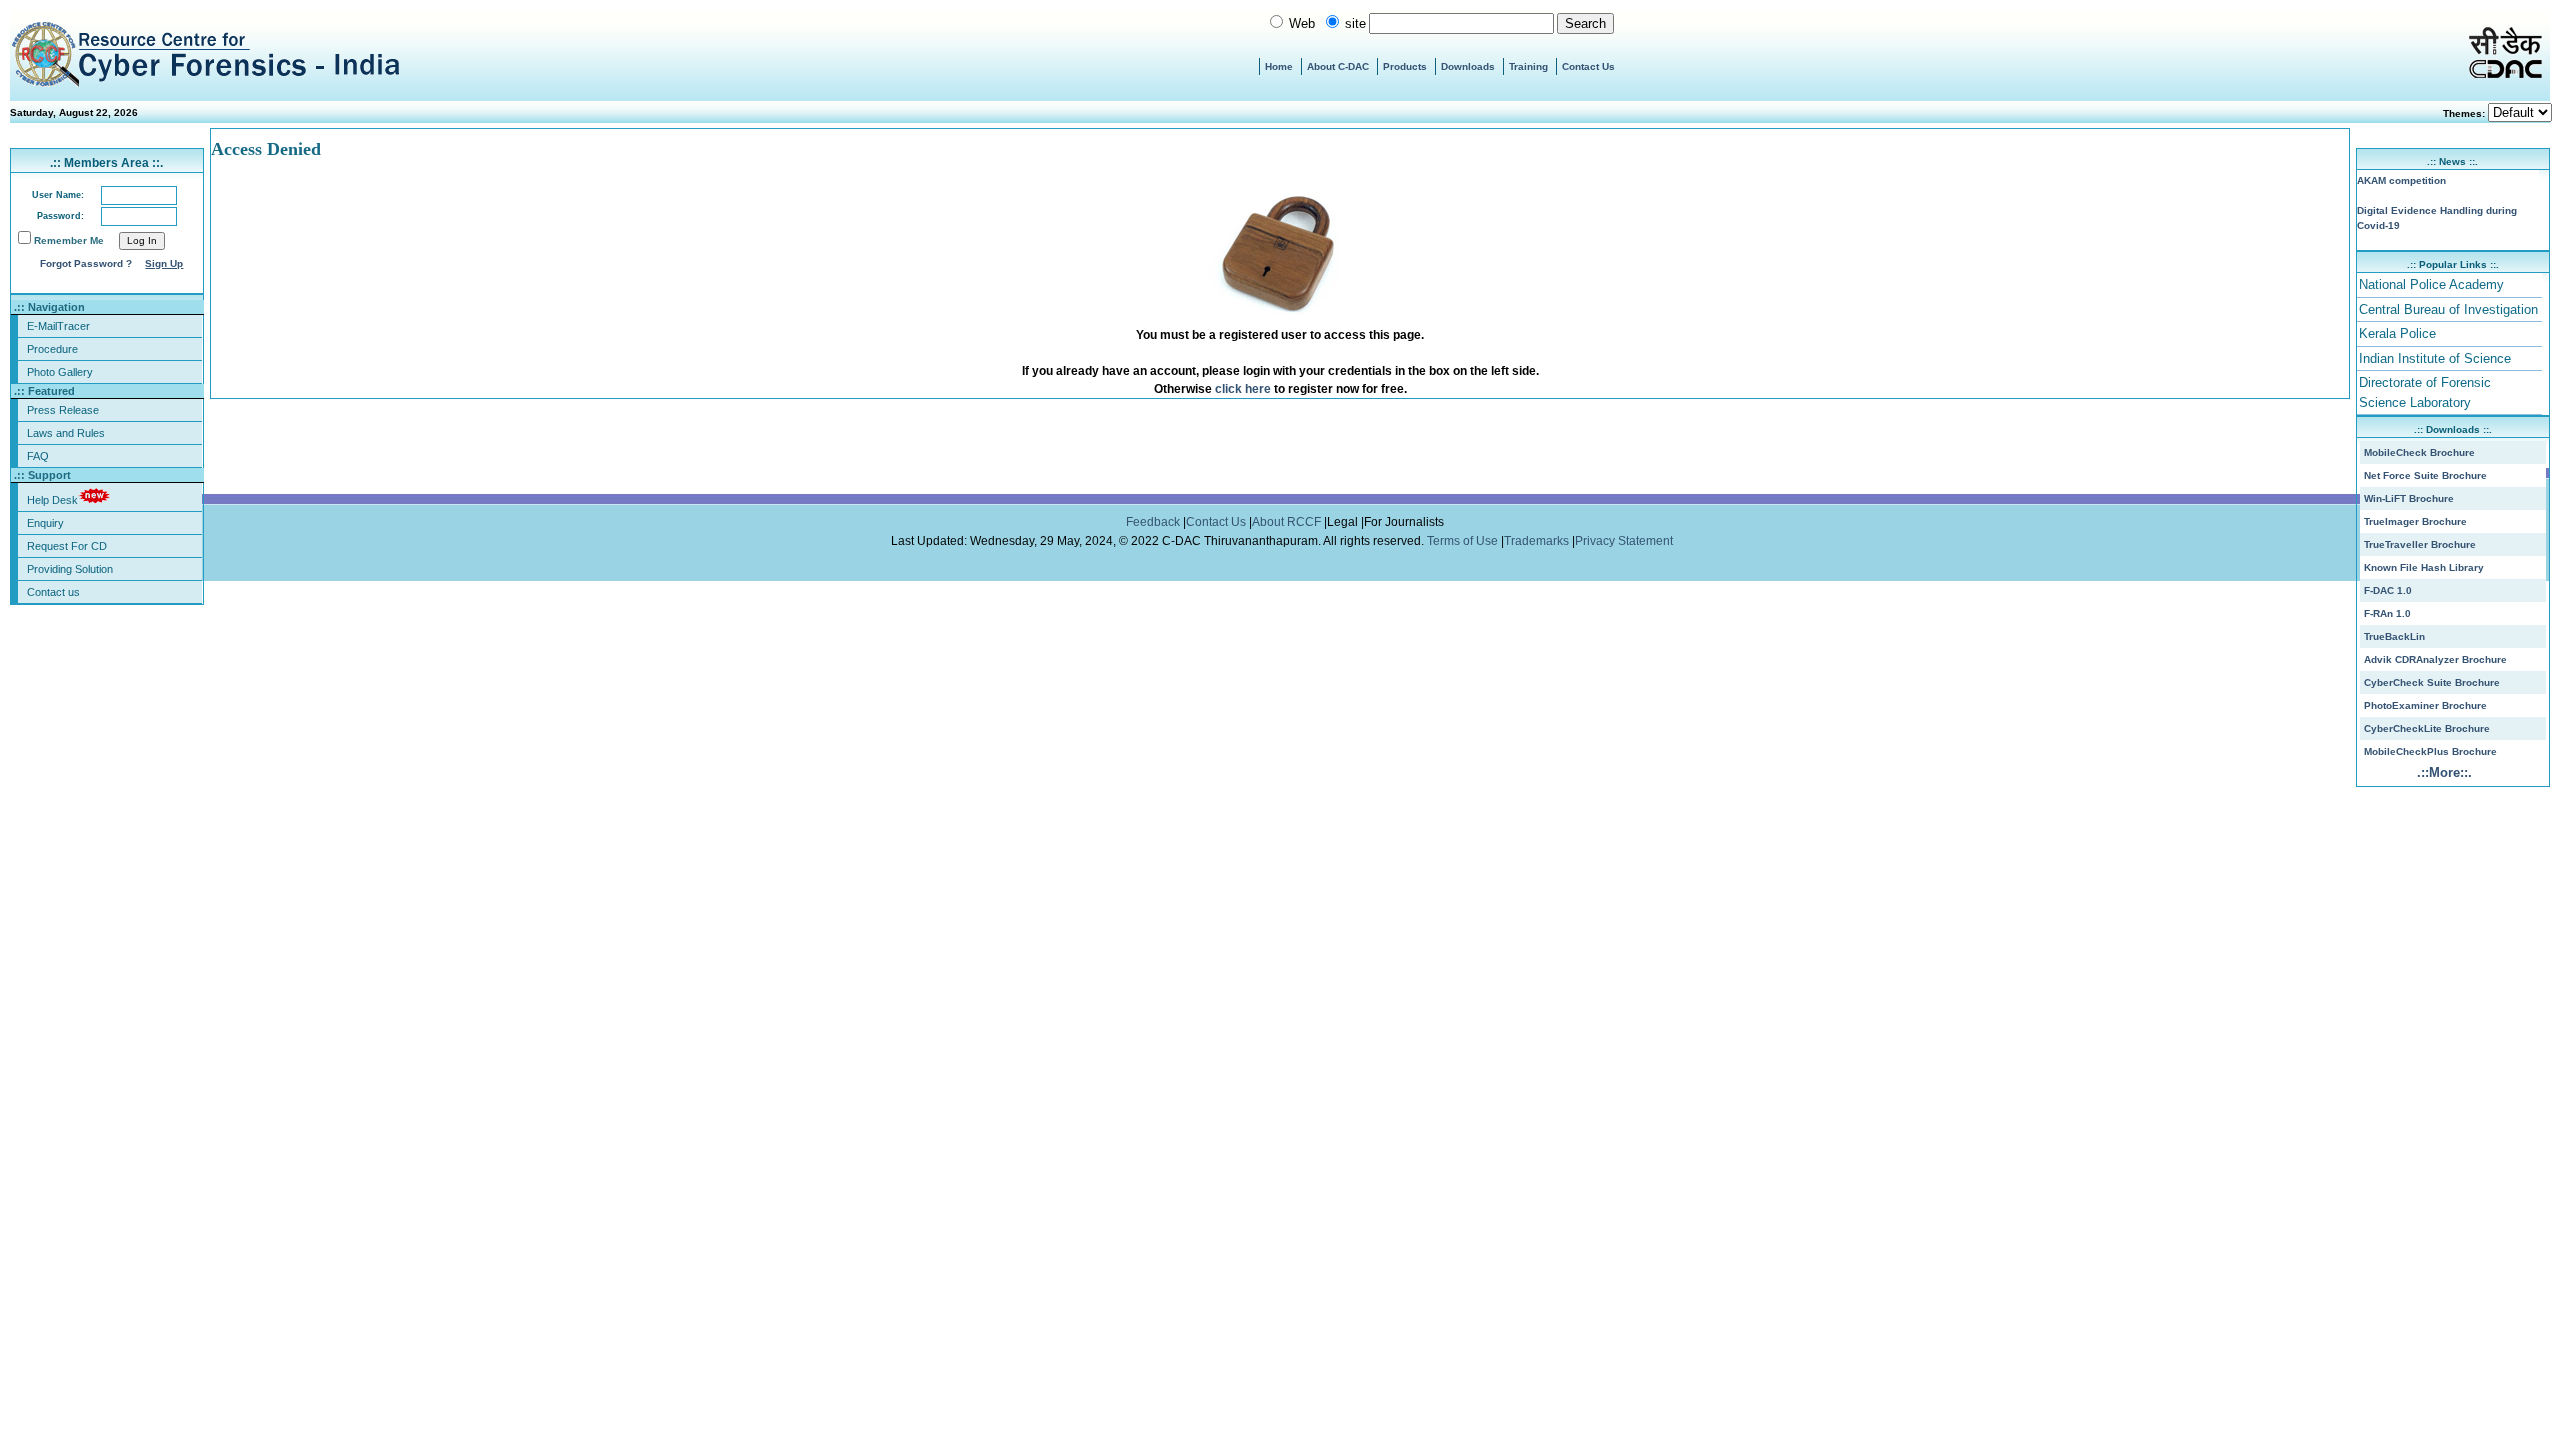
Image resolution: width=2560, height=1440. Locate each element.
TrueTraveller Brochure (2420, 544)
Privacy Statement (1625, 541)
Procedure (52, 349)
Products (1405, 66)
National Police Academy (2431, 284)
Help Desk (52, 500)
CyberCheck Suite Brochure (2432, 682)
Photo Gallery (60, 372)
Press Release (63, 410)
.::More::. (2444, 772)
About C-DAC (1338, 66)
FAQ (38, 456)
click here (1243, 389)
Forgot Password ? (86, 263)
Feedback (1154, 522)
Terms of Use (1464, 541)
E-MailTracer (58, 326)
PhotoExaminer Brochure (2425, 705)
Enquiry (45, 523)
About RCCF (1286, 522)
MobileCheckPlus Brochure (2430, 751)
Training (1528, 66)
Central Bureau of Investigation (2448, 309)
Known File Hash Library (2424, 567)
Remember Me (69, 240)
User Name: (58, 195)
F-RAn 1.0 (2387, 613)
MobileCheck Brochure (2419, 452)
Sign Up (164, 263)
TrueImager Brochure (2415, 521)
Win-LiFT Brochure (2409, 498)
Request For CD (67, 546)
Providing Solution (70, 569)
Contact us (53, 592)
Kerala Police (2397, 333)
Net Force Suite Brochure (2425, 475)
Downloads (1468, 66)
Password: (60, 216)
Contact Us (1588, 66)
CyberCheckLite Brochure (2427, 728)
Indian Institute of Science (2435, 358)
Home (1279, 66)
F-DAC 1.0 (2388, 590)
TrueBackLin (2394, 636)
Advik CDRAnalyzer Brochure (2435, 659)
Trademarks (1538, 541)
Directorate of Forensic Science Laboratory (2425, 392)
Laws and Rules (66, 433)
